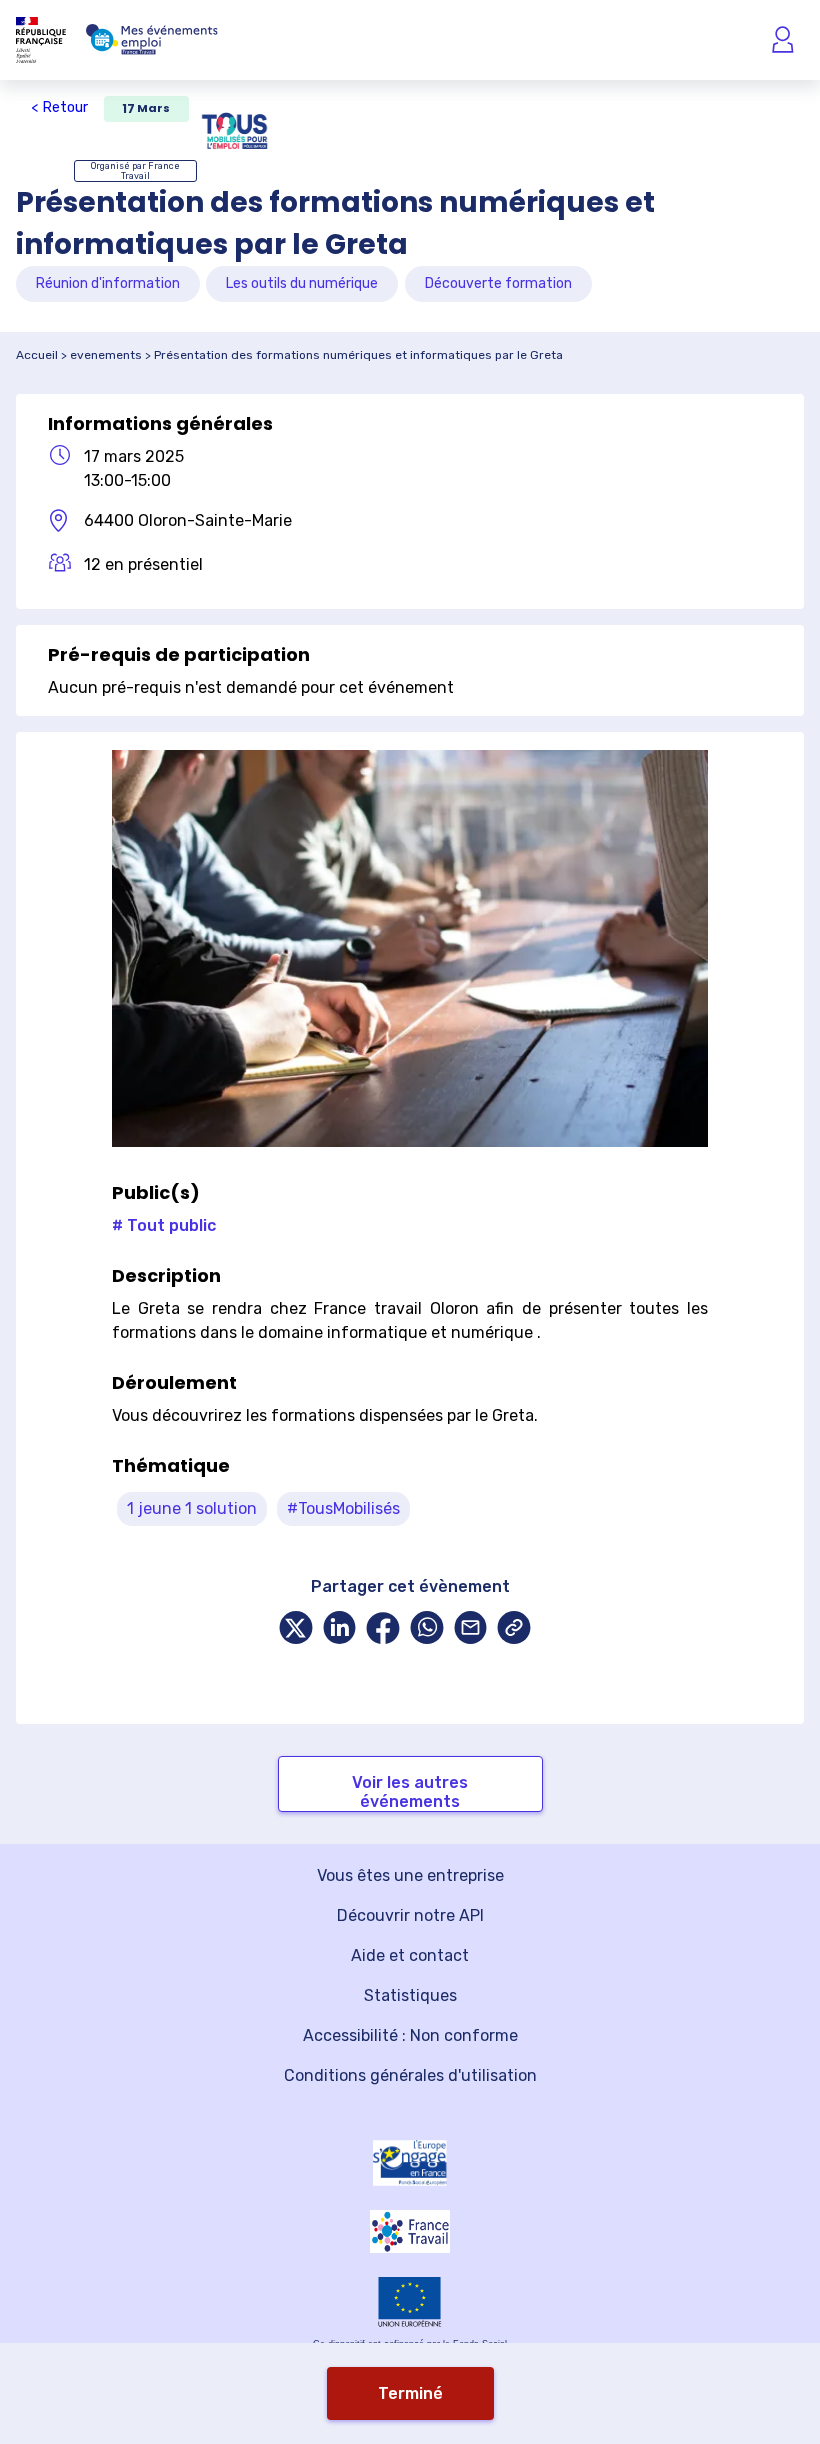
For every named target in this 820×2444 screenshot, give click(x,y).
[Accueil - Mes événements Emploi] (152, 40)
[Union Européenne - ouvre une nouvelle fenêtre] (410, 2301)
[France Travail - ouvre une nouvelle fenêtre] (410, 2231)
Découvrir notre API (410, 1915)
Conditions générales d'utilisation (410, 2075)
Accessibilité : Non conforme (410, 2035)
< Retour (59, 107)
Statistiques (410, 1995)
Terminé (410, 2393)
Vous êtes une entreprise (410, 1875)
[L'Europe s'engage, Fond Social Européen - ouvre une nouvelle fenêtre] (410, 2163)
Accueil (37, 355)
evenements (106, 355)
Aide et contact (410, 1955)
